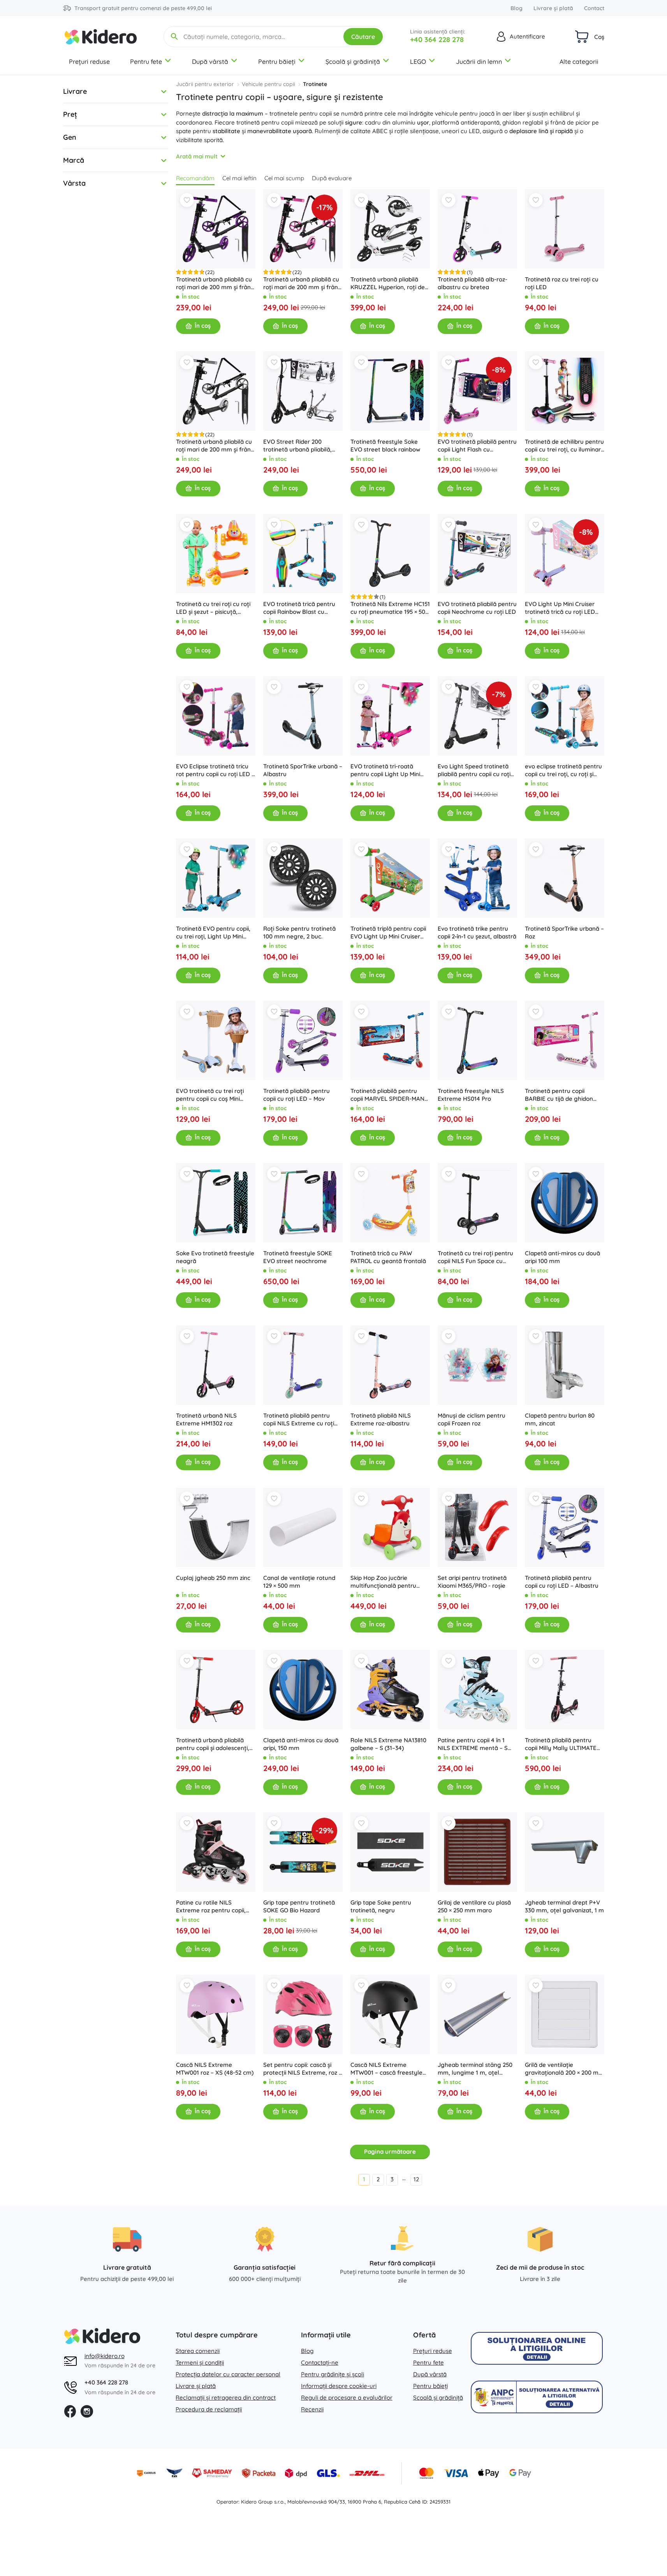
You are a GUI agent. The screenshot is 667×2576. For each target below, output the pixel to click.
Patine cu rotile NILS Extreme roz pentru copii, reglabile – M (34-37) (211, 1907)
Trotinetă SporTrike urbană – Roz (564, 932)
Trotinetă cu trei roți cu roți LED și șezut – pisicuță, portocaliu (213, 608)
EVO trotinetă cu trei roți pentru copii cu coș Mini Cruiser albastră (210, 1095)
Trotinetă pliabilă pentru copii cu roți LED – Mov (297, 1095)
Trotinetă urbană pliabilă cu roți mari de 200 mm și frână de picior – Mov (215, 283)
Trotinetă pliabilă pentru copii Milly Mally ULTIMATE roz (561, 1744)
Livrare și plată (553, 8)
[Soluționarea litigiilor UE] (537, 2348)
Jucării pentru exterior (205, 84)
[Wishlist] (187, 200)
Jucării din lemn (479, 62)
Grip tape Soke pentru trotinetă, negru (381, 1906)
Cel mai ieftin (239, 178)
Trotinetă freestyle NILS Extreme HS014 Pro (471, 1095)
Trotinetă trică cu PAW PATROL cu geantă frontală (388, 1257)
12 (416, 2179)
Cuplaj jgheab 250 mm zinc (213, 1578)
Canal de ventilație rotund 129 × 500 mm (299, 1582)
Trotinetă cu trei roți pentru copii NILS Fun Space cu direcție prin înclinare (475, 1257)
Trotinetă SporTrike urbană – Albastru (303, 770)
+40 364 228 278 (437, 40)
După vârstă (210, 62)
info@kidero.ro (105, 2356)
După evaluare (332, 178)
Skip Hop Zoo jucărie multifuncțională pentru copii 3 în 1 (383, 1582)
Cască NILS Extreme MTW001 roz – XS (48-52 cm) (215, 2069)
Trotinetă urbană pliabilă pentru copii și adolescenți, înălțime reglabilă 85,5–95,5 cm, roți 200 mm (213, 1744)
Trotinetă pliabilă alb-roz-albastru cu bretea (473, 283)
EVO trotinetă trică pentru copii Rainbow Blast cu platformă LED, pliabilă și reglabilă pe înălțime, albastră (299, 608)
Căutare (363, 37)
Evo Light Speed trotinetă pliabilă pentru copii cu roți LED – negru (474, 770)
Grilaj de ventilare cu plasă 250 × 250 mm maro (474, 1906)
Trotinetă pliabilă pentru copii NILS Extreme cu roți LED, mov (299, 1420)
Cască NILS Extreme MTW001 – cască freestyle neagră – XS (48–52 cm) (386, 2069)
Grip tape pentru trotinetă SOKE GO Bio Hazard (299, 1906)
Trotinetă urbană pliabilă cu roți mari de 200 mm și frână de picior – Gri (215, 446)
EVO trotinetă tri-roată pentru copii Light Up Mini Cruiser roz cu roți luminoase (390, 770)
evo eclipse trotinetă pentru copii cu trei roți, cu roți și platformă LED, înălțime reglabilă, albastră (563, 770)
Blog (517, 8)
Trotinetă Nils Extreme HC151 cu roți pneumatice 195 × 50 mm (390, 608)
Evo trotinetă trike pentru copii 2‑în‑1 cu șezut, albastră (477, 932)
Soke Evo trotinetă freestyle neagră (215, 1257)
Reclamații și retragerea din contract (226, 2398)
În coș (203, 326)
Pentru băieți (277, 62)
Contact (594, 8)
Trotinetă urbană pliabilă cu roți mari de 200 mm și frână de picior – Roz (302, 283)
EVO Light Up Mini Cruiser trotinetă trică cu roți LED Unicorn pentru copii (560, 608)
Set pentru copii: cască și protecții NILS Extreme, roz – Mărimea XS (303, 2069)
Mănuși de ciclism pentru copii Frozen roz (472, 1419)
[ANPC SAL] (537, 2397)
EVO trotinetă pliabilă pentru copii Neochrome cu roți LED (477, 608)
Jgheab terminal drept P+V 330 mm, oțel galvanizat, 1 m (564, 1906)
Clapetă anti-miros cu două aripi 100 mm (562, 1257)
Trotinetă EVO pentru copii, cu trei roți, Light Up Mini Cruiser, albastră (213, 933)
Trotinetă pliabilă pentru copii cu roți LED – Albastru (562, 1582)
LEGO (418, 62)
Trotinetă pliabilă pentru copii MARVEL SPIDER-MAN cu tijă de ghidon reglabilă (387, 1095)
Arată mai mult (197, 156)
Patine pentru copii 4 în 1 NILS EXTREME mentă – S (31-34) (473, 1744)
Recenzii (312, 2409)
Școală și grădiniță (353, 62)
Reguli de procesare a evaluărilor (347, 2398)
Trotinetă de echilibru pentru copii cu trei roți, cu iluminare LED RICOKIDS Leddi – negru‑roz (565, 446)
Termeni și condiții (200, 2363)
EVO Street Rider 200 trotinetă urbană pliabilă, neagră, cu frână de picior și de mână (302, 446)
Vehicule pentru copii (268, 84)
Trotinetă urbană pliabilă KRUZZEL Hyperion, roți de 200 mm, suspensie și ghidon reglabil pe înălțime (390, 283)
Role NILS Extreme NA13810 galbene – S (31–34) (388, 1744)
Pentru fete (146, 62)
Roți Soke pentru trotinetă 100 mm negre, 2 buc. (299, 932)
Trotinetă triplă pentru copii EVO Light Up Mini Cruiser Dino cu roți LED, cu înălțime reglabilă (389, 933)
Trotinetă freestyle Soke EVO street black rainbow (385, 445)
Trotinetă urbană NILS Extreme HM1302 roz (206, 1419)
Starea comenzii (198, 2351)
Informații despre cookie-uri (339, 2386)
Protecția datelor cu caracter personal (228, 2374)
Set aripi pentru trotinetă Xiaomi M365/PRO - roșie (472, 1582)
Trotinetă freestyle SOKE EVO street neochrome (298, 1257)
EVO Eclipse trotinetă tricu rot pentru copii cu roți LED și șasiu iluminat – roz (216, 770)
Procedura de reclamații (209, 2409)
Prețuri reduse (89, 62)
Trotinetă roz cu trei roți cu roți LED (562, 283)
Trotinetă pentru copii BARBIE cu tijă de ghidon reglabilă (559, 1095)
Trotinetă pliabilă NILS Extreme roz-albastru (381, 1419)
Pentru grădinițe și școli (333, 2374)
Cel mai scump (284, 178)
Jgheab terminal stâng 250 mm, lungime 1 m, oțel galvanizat (475, 2069)
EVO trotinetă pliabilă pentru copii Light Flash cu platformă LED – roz (477, 446)
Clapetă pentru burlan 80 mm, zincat (560, 1419)
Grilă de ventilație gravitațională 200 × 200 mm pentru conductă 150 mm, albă (564, 2069)
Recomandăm (195, 178)
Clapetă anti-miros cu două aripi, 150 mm (301, 1744)
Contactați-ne (320, 2363)
